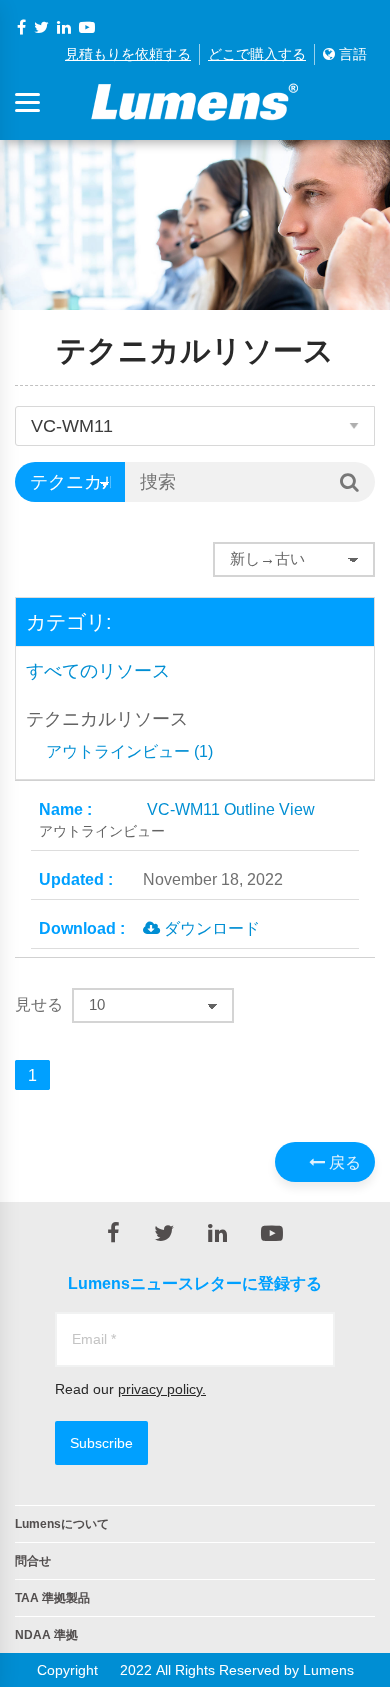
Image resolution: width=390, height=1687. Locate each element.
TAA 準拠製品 (52, 1598)
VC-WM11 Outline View (177, 819)
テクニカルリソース (107, 719)
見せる (39, 1004)
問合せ (33, 1561)
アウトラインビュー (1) (129, 751)
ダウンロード (210, 928)
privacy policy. (162, 1389)
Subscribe (101, 1443)
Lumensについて (62, 1524)
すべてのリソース (98, 671)
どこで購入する (257, 54)
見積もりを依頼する (128, 54)
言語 (351, 54)
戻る (343, 1162)
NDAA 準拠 (46, 1635)
